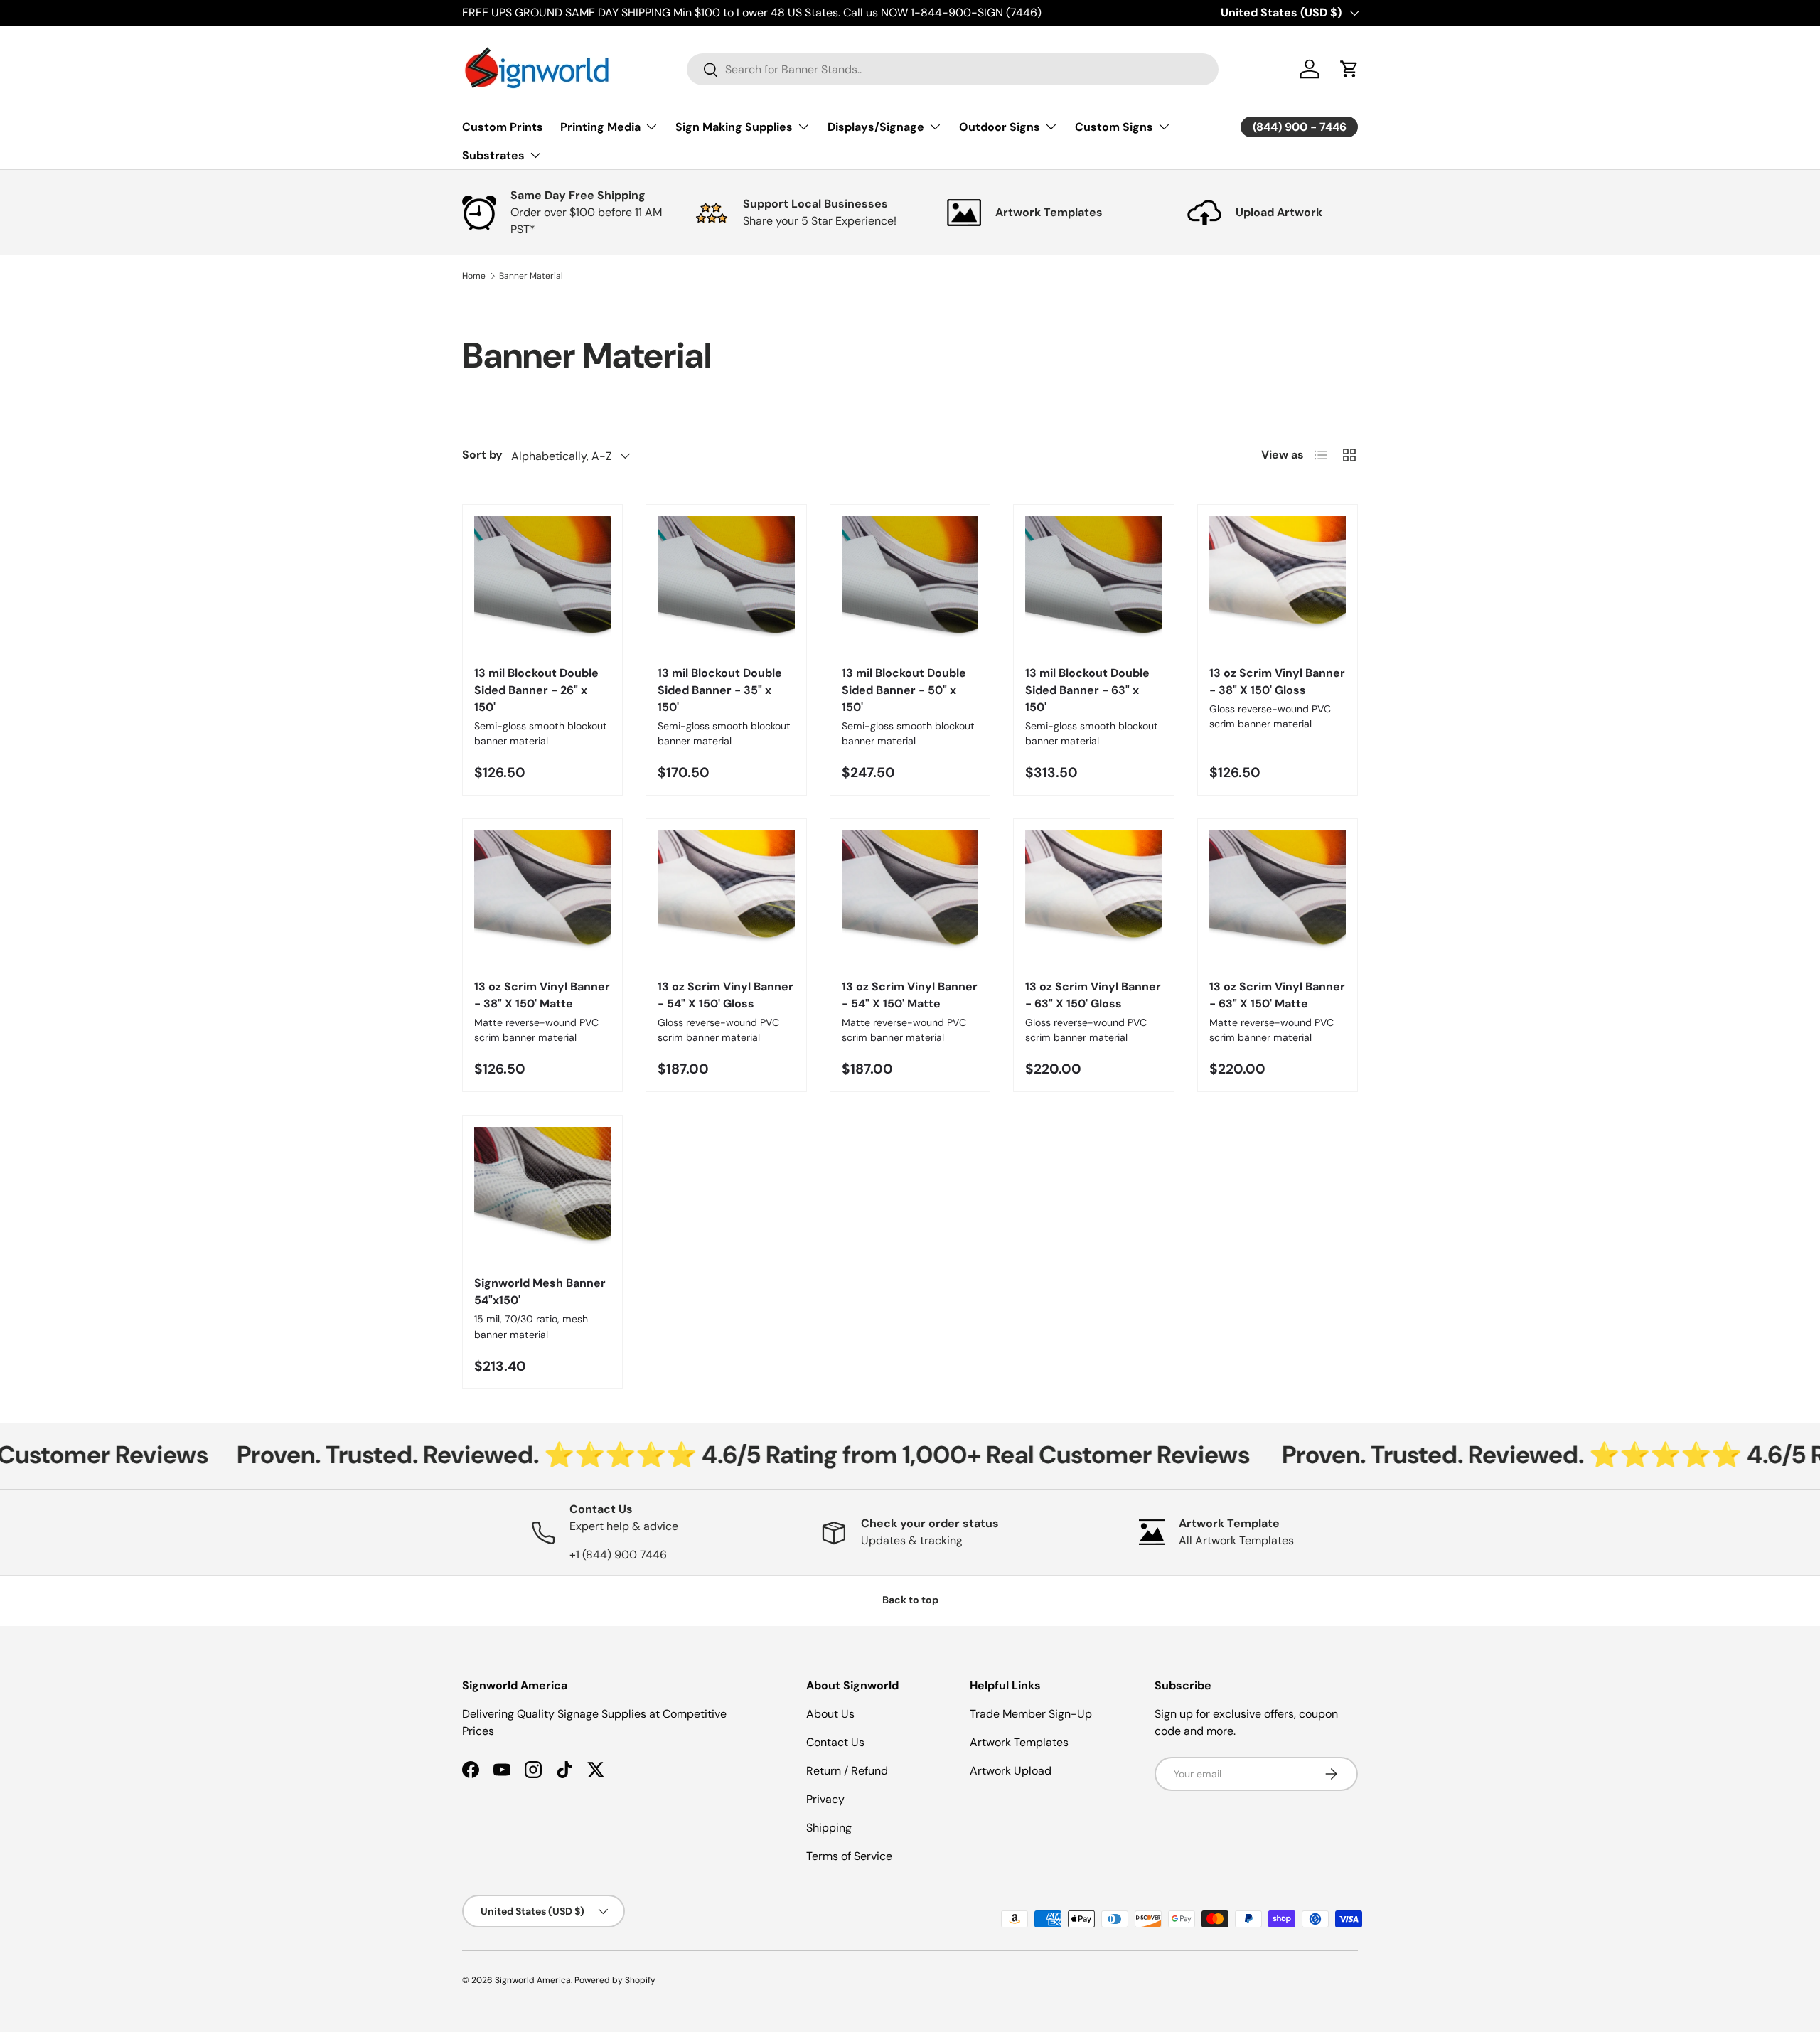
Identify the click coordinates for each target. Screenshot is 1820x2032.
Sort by (482, 455)
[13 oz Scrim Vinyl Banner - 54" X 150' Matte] (910, 899)
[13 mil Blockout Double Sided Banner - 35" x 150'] (726, 584)
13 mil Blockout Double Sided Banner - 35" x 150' (720, 690)
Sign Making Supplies (734, 127)
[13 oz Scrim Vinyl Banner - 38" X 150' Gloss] (1278, 584)
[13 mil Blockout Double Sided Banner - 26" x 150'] (542, 584)
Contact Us (835, 1742)
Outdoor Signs (1000, 127)
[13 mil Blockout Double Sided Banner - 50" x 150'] (910, 584)
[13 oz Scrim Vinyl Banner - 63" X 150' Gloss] (1093, 899)
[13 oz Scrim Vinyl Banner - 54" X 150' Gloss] (726, 899)
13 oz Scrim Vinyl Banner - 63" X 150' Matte (1277, 995)
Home (474, 276)
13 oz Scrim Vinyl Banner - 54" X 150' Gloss (726, 995)
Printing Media (600, 127)
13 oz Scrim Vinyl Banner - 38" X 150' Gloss (1277, 681)
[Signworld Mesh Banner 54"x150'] (542, 1195)
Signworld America (533, 1980)
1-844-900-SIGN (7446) (976, 12)
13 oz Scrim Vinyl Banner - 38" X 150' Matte (542, 995)
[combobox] (953, 69)
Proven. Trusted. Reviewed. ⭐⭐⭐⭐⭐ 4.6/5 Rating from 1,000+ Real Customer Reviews (676, 1455)
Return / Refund (847, 1771)
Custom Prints (503, 127)
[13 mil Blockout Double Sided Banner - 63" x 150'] (1093, 584)
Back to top (910, 1600)
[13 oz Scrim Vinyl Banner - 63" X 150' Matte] (1278, 899)
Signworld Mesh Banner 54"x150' (540, 1292)
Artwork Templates (1019, 1742)
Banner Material (531, 276)
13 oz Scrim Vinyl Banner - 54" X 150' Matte (910, 995)
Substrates (493, 155)
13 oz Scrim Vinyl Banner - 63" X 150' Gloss (1093, 995)
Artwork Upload (1011, 1771)
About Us (830, 1714)
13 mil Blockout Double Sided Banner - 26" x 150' (536, 690)
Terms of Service (849, 1856)
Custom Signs (1114, 127)
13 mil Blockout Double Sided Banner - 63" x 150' (1087, 690)
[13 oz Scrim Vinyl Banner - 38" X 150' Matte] (542, 899)
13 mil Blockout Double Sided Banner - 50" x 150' (904, 690)
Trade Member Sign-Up (1031, 1714)
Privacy (825, 1799)
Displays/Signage (876, 127)
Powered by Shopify (615, 1980)
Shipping (829, 1828)
